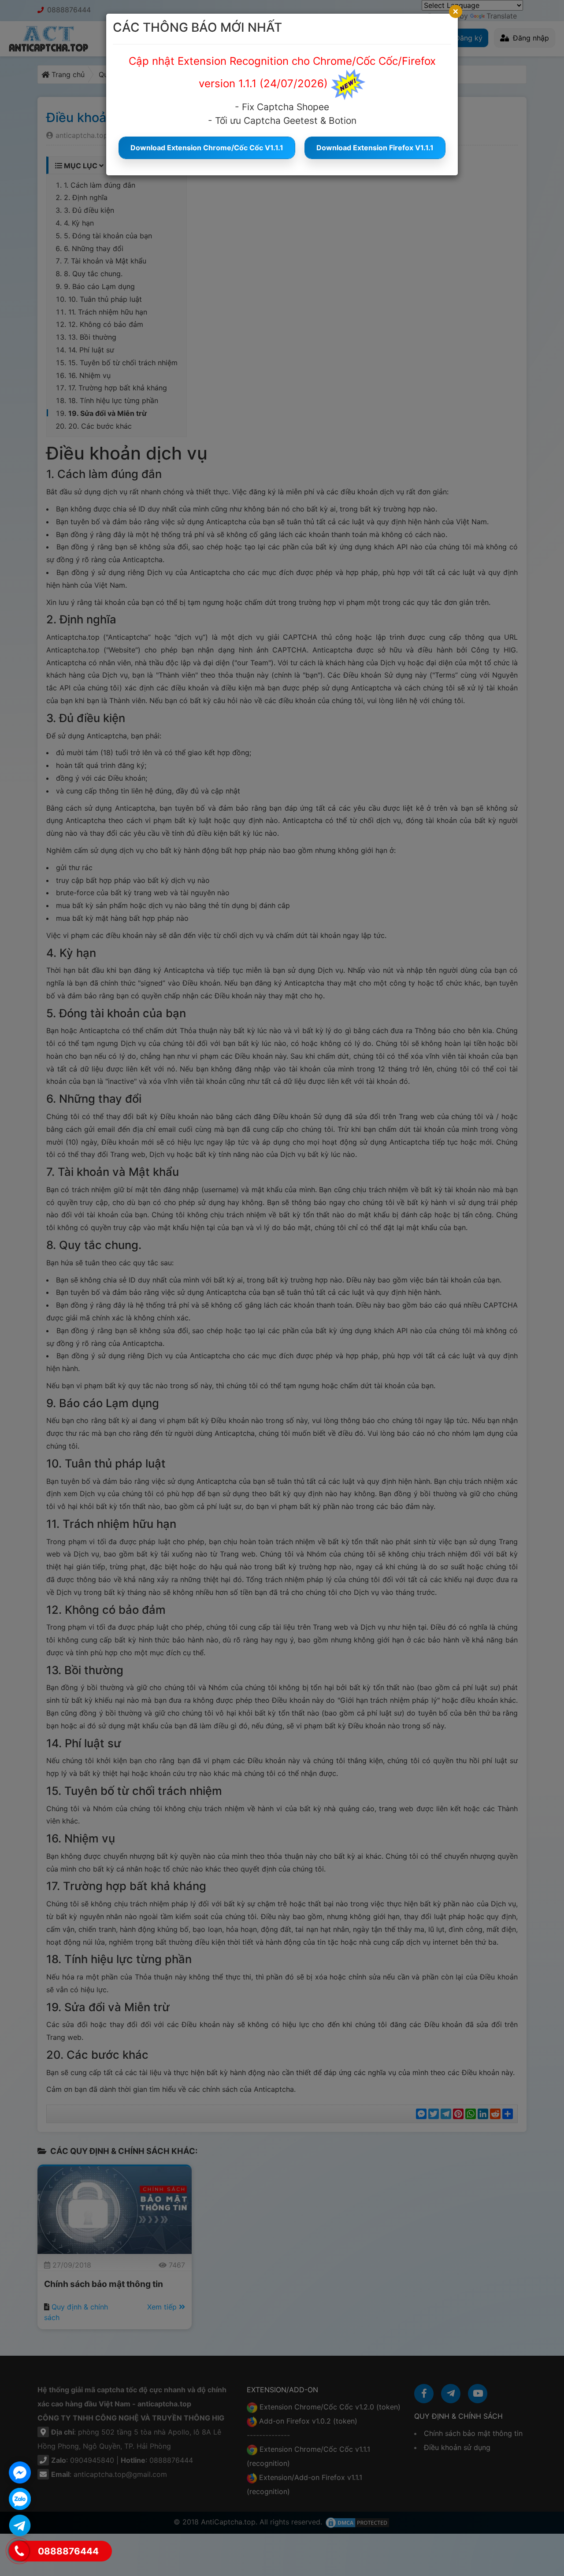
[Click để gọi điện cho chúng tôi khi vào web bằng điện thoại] (19, 2551)
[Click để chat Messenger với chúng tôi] (20, 2472)
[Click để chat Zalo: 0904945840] (20, 2499)
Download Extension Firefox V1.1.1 (375, 148)
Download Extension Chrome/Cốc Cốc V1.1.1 (207, 148)
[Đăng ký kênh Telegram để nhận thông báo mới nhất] (20, 2525)
